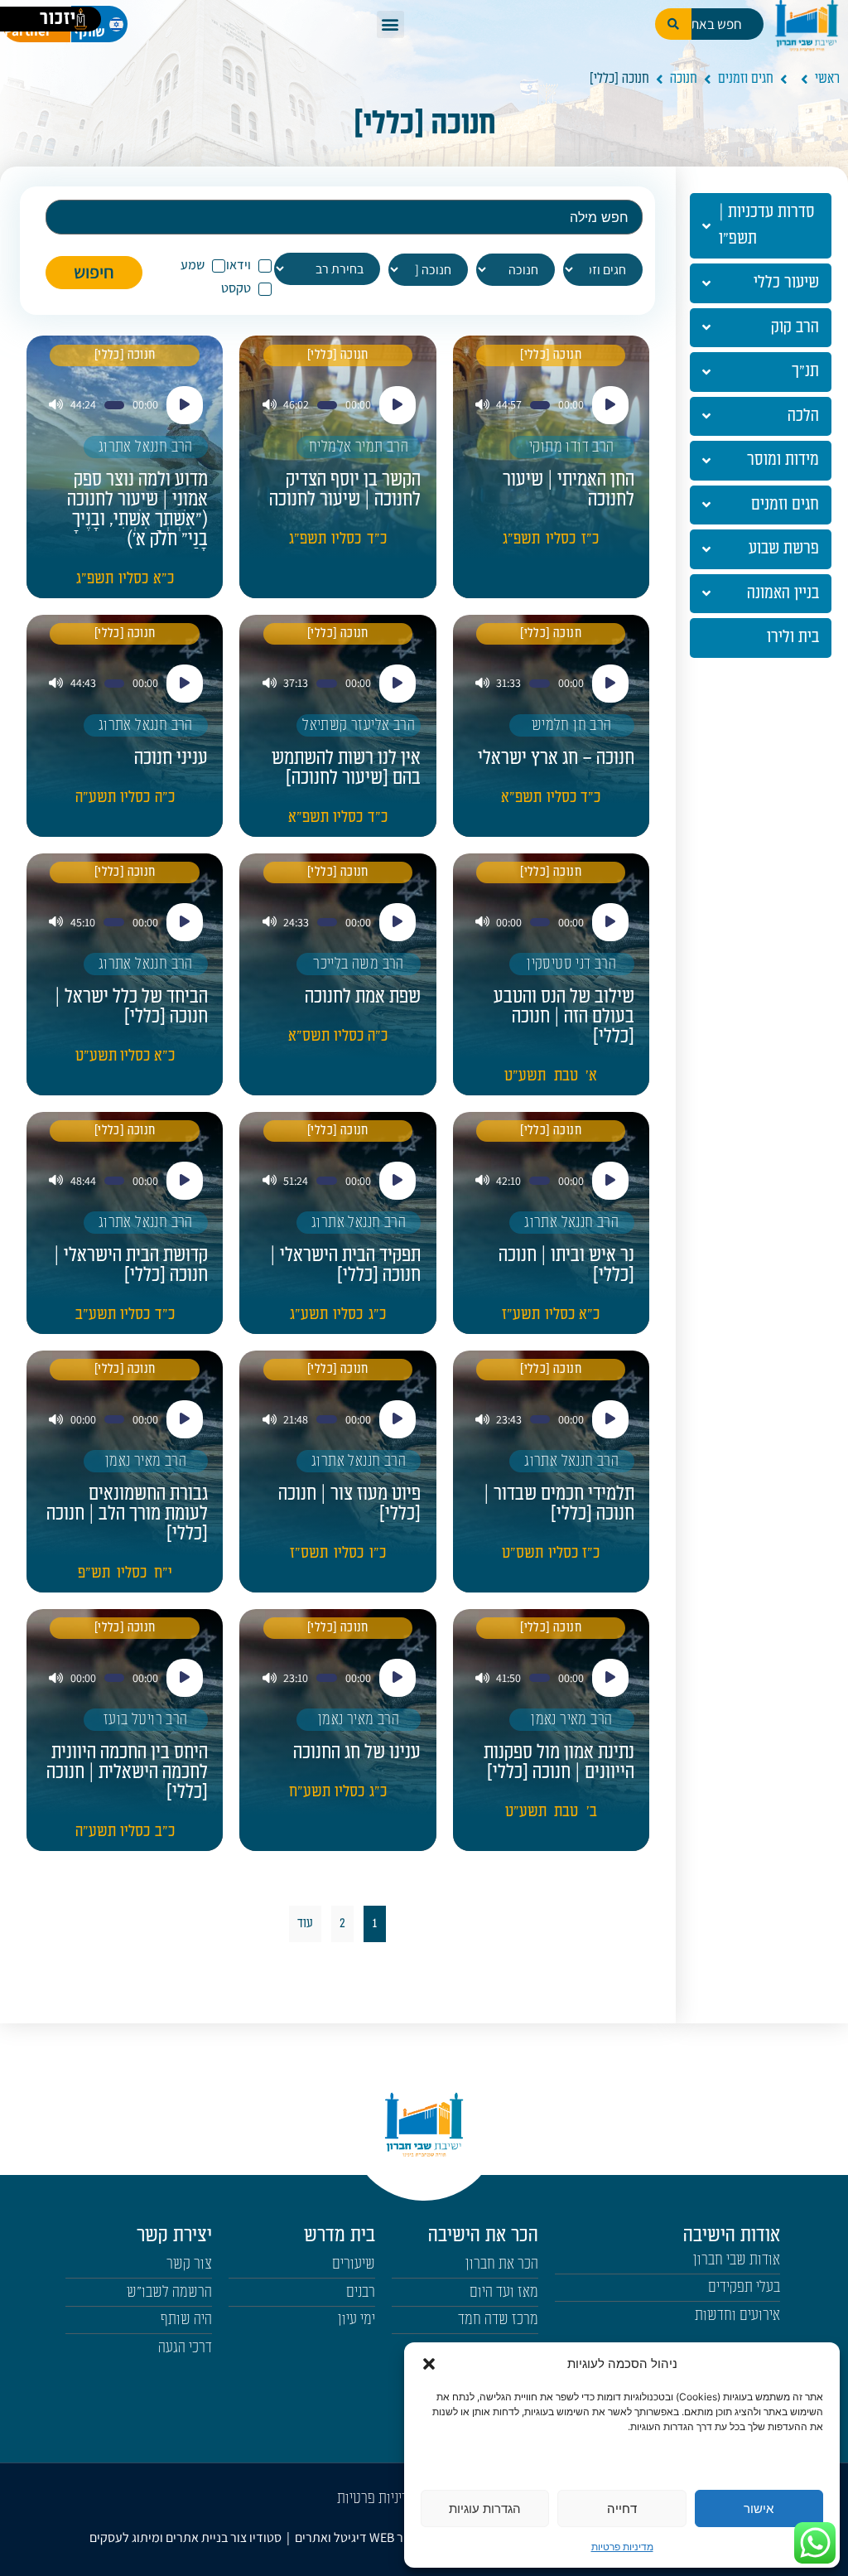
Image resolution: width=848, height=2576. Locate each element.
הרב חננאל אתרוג (146, 447)
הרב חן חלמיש (572, 725)
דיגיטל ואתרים (332, 2537)
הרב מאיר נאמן (146, 1461)
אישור (759, 2508)
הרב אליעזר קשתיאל (359, 725)
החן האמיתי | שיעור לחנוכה (569, 490)
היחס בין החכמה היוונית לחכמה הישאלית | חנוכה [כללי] (127, 1772)
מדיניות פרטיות (622, 2547)
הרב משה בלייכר (359, 964)
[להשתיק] (482, 405)
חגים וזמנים (746, 79)
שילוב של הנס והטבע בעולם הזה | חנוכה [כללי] (564, 1017)
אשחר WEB (398, 2537)
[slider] (540, 405)
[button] (429, 2364)
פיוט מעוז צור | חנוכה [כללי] (349, 1504)
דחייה (622, 2508)
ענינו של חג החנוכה (357, 1752)
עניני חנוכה (171, 758)
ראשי (827, 79)
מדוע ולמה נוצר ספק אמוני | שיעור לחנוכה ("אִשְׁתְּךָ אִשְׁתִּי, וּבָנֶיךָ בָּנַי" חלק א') (137, 510)
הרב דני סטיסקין (571, 964)
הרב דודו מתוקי (572, 447)
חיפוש (94, 272)
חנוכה (684, 79)
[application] (551, 405)
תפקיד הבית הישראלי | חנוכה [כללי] (345, 1265)
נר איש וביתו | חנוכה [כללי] (566, 1265)
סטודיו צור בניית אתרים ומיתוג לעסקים (185, 2537)
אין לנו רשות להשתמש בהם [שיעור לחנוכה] (346, 768)
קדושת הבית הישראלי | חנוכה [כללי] (131, 1265)
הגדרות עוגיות (485, 2508)
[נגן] (610, 405)
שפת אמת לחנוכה (363, 997)
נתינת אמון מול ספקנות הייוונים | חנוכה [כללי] (559, 1762)
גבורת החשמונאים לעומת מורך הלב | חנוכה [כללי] (127, 1514)
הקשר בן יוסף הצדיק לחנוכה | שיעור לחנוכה (345, 490)
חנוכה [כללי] (551, 355)
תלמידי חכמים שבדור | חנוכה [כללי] (559, 1504)
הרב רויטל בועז (146, 1720)
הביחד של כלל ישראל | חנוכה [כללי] (131, 1007)
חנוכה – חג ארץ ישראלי (556, 758)
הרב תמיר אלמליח (359, 447)
